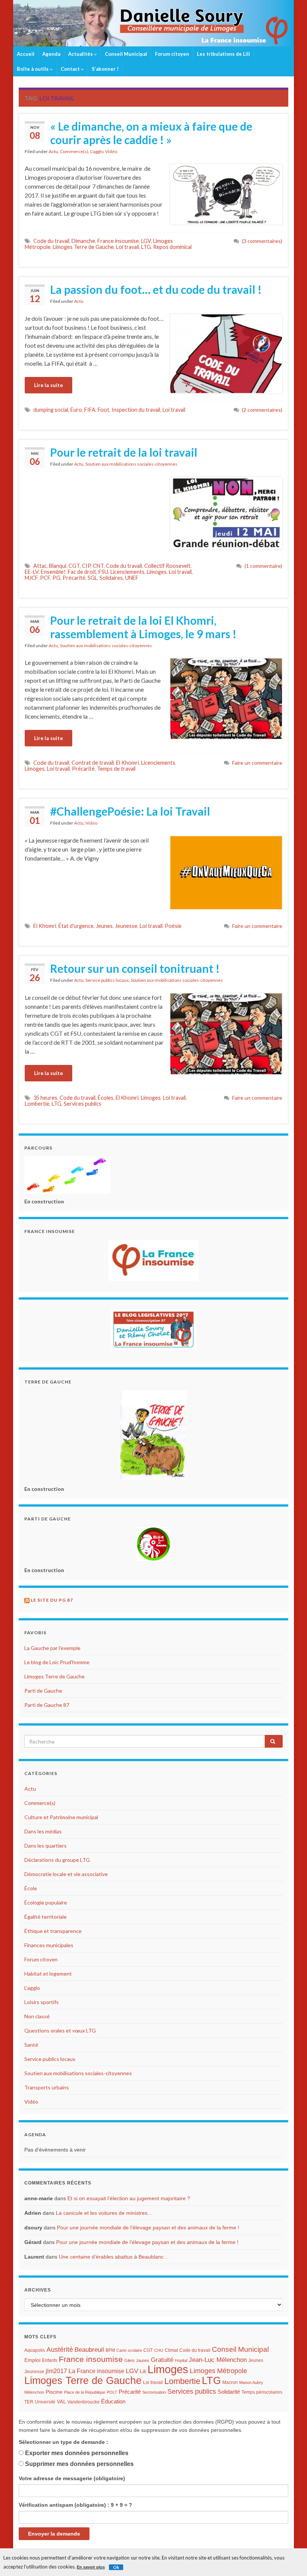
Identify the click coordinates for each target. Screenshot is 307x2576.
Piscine (54, 2392)
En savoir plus (91, 2567)
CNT (98, 566)
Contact (71, 69)
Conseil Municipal (126, 54)
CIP (86, 566)
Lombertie (37, 1104)
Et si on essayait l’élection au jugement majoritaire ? (129, 2198)
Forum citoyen (172, 54)
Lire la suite (48, 385)
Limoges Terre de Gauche (83, 247)
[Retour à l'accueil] (153, 23)
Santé (31, 2045)
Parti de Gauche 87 (47, 1705)
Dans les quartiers (45, 1846)
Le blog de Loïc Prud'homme (57, 1662)
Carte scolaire (129, 2350)
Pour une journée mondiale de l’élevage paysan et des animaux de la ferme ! (148, 2228)
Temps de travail (116, 769)
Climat (171, 2350)
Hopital (181, 2360)
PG (56, 578)
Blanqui (58, 566)
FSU (103, 572)
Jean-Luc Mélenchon (218, 2360)
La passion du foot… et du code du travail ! (156, 289)
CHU (159, 2350)
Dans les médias (43, 1831)
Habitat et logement (48, 1974)
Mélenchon (34, 2392)
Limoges (157, 572)
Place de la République (85, 2392)
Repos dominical (172, 247)
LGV (146, 241)
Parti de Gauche (43, 1691)
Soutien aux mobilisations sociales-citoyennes (131, 464)
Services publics (83, 1104)
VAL (61, 2402)
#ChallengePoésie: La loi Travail (130, 811)
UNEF (132, 578)
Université (45, 2402)
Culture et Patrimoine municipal (61, 1817)
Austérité (60, 2350)
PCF (45, 578)
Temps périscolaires (262, 2392)
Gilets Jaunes (137, 2360)
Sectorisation (154, 2392)
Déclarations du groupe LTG (57, 1860)
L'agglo (97, 151)
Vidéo (111, 151)
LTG (146, 247)
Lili (143, 2371)
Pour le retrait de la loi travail (124, 452)
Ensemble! (53, 572)
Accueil (26, 54)
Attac (40, 566)
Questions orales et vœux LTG (60, 2030)
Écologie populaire (46, 1902)
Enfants (50, 2360)
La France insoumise (96, 2371)
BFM (110, 2350)
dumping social (51, 410)
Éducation (113, 2402)
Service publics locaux (107, 980)
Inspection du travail (136, 410)
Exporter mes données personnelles (77, 2453)
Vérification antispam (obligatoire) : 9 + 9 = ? (75, 2505)
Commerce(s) (74, 151)
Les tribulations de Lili (224, 54)
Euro (76, 410)
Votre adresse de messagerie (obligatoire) (72, 2478)
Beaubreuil (89, 2350)
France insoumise (118, 241)
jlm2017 (56, 2371)
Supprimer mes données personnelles (79, 2464)
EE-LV (32, 572)
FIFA (90, 410)
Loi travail (127, 247)
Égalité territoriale (45, 1917)
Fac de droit (82, 572)
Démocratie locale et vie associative (66, 1874)
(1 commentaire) (263, 566)
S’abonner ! (105, 69)
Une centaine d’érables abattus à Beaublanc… (114, 2257)
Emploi (32, 2360)
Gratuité (162, 2360)
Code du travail (51, 241)
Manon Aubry (251, 2382)
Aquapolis (35, 2350)
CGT (74, 566)
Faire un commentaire (257, 763)
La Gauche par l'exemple (52, 1648)
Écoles (106, 1098)
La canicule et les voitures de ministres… (104, 2213)
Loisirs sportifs (42, 2002)
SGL (92, 578)
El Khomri (127, 763)
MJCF (31, 578)
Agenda (51, 54)
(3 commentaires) (262, 241)
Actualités (81, 54)
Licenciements (127, 572)
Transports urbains (47, 2087)
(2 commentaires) (262, 410)
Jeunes (104, 926)
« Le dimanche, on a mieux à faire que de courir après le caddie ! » (151, 133)
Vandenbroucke (83, 2402)
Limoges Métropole (218, 2371)
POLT (112, 2392)
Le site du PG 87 (52, 1600)
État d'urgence (76, 926)
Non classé (37, 2016)
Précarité (74, 578)
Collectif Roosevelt (167, 566)
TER (29, 2402)
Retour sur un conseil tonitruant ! (135, 968)
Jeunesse (126, 926)
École (31, 1888)
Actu (53, 151)
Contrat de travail (93, 763)
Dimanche (83, 241)
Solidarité (229, 2392)
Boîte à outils (33, 69)
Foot (104, 410)
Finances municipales (49, 1945)
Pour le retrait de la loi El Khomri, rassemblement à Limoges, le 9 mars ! (143, 627)
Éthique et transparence (53, 1931)
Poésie (173, 926)
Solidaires (111, 578)
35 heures (45, 1098)
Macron (230, 2382)
